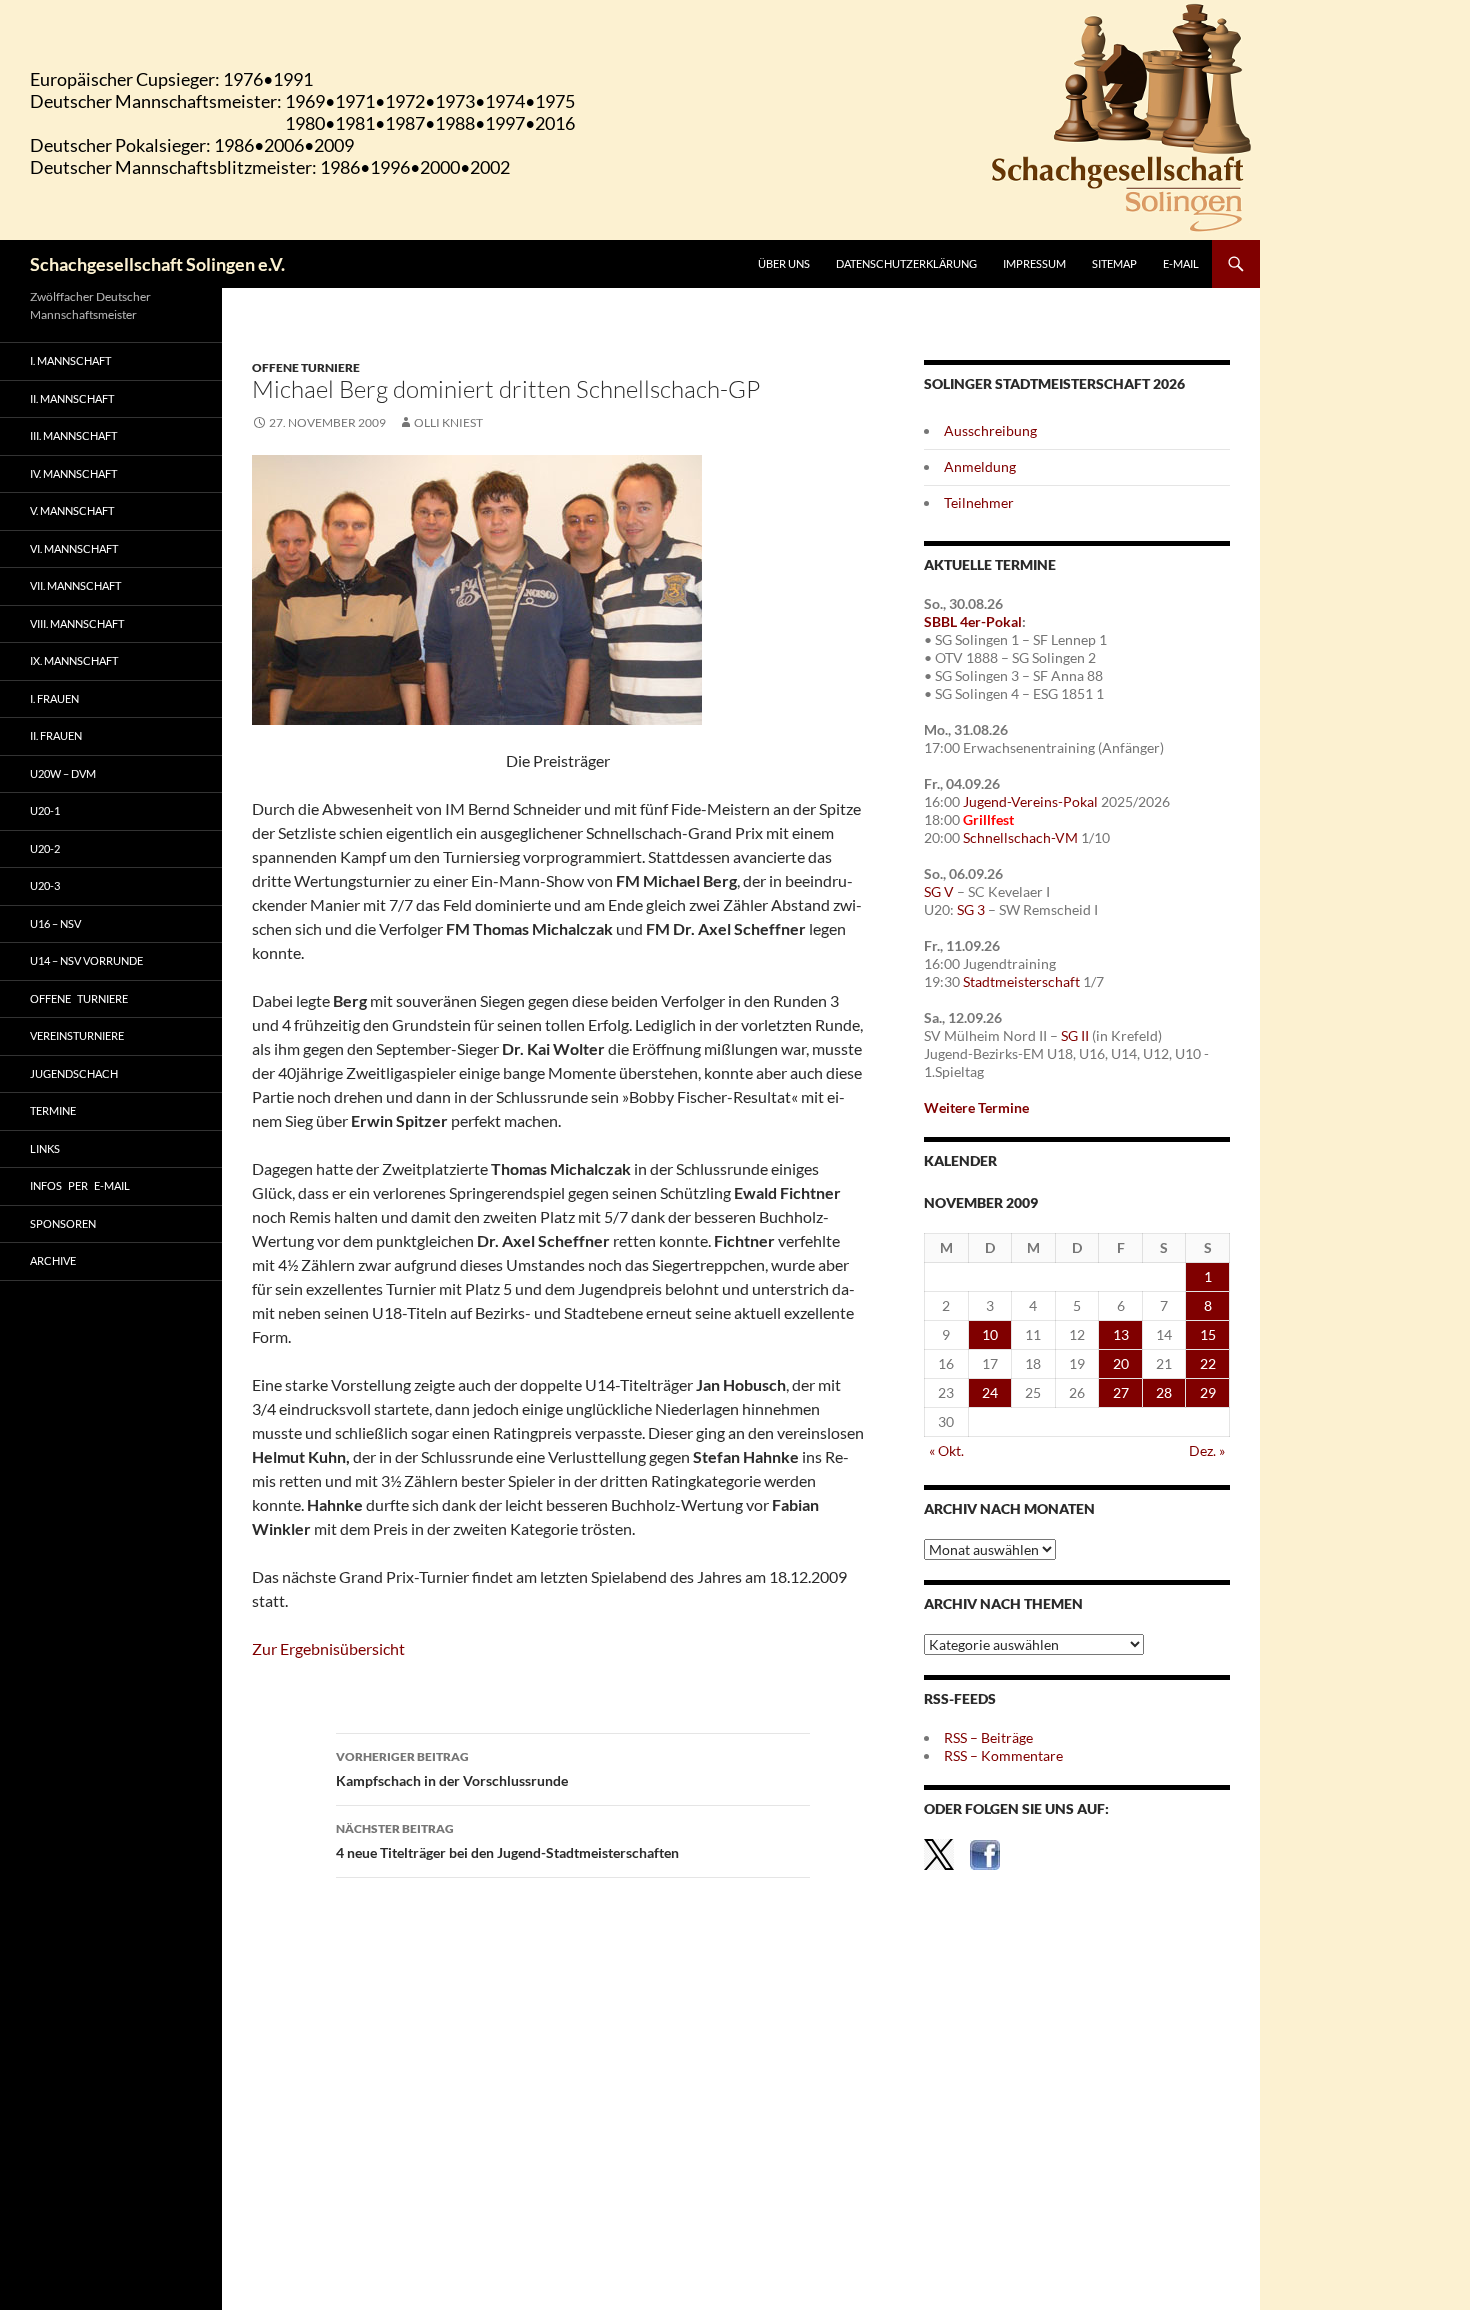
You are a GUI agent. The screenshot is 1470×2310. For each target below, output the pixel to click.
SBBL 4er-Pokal (973, 621)
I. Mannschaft (70, 360)
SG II (1075, 1035)
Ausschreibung (990, 430)
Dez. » (1207, 1450)
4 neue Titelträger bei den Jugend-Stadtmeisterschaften (507, 1841)
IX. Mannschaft (74, 660)
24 (990, 1392)
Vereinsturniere (77, 1035)
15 (1208, 1334)
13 (1121, 1334)
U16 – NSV (55, 923)
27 (1121, 1392)
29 (1208, 1392)
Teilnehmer (979, 502)
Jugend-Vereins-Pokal (1030, 801)
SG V (939, 891)
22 (1208, 1363)
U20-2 (45, 848)
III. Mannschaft (73, 435)
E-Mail (1181, 263)
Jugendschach (74, 1073)
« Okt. (946, 1450)
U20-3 (45, 885)
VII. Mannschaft (75, 585)
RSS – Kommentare (1003, 1755)
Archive (53, 1260)
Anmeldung (980, 466)
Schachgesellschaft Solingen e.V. (157, 264)
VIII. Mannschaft (77, 623)
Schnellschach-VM (1020, 837)
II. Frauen (56, 735)
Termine (53, 1110)
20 (1121, 1363)
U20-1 (45, 810)
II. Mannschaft (72, 398)
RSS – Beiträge (988, 1737)
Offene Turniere (306, 367)
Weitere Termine (976, 1107)
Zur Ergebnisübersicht (328, 1648)
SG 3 (971, 909)
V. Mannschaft (72, 510)
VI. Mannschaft (74, 548)
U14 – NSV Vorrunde (86, 960)
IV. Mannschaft (73, 473)
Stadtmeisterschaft (1021, 981)
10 (990, 1334)
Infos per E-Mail (80, 1185)
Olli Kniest (448, 422)
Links (45, 1148)
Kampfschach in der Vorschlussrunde (452, 1769)
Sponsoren (63, 1223)
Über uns (784, 263)
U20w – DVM (63, 773)
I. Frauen (54, 698)
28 (1164, 1392)
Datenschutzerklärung (906, 263)
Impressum (1034, 263)
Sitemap (1114, 263)
